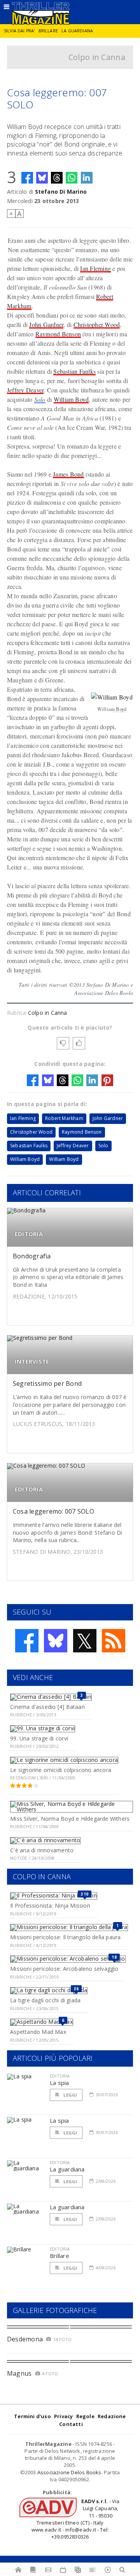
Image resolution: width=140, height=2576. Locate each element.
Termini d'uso (32, 2416)
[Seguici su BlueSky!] (56, 1641)
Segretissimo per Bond (47, 1383)
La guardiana (77, 31)
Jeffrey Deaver (25, 390)
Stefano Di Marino (61, 192)
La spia (59, 2083)
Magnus (19, 2373)
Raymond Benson (58, 334)
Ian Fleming (95, 268)
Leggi (70, 2095)
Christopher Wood (97, 324)
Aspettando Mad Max (38, 2032)
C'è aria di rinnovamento (42, 1850)
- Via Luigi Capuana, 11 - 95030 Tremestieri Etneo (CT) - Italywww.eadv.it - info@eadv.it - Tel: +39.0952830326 (76, 2519)
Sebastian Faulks (74, 371)
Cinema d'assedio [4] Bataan (47, 1707)
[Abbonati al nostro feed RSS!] (114, 1641)
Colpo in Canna (97, 57)
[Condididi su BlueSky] (42, 178)
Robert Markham (64, 1118)
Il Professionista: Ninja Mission (50, 1905)
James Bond (68, 474)
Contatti (71, 2424)
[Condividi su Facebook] (27, 178)
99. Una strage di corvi (39, 1738)
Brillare (48, 31)
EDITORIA (29, 1234)
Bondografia (32, 1256)
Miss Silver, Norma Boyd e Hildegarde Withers (70, 1819)
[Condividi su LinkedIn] (87, 178)
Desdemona (25, 2339)
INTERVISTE (32, 1361)
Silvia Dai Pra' (19, 31)
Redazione (112, 2416)
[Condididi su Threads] (57, 178)
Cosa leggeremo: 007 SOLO (53, 1511)
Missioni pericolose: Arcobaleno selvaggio (64, 1969)
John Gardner (46, 324)
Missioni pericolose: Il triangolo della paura (65, 1937)
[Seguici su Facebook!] (27, 1641)
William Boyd (71, 399)
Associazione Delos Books (69, 2472)
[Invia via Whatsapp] (72, 178)
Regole (85, 2416)
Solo (40, 399)
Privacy (63, 2416)
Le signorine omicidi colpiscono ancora (61, 1770)
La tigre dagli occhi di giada (45, 2000)
